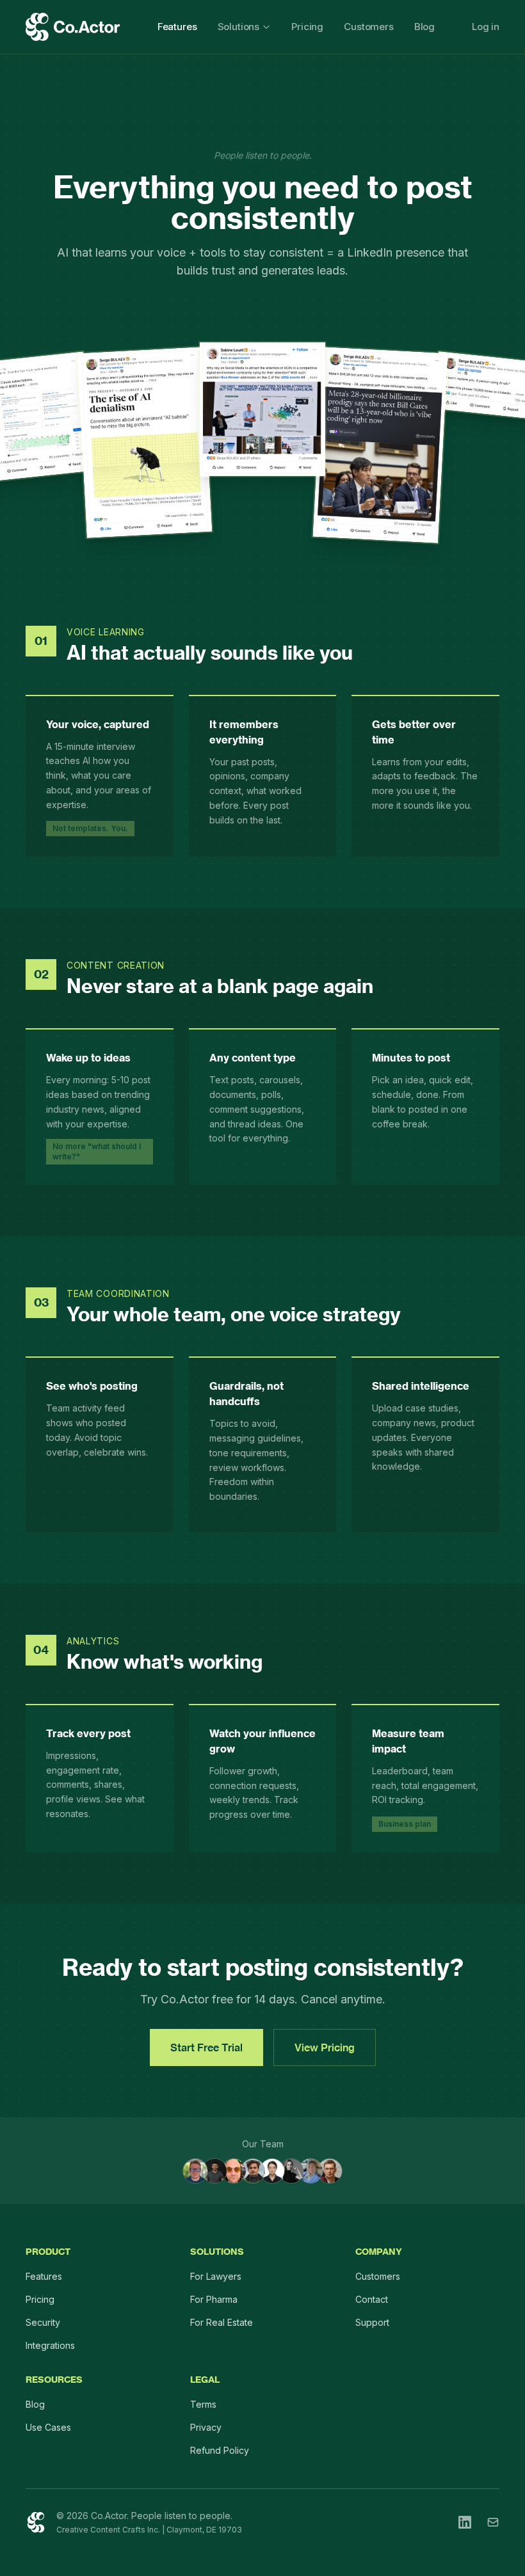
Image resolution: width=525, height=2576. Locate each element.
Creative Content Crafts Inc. (108, 2530)
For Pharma (214, 2299)
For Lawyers (216, 2276)
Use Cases (48, 2427)
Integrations (50, 2345)
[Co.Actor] (36, 2522)
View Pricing (325, 2047)
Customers (369, 27)
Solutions (239, 27)
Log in (486, 27)
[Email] (493, 2522)
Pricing (307, 27)
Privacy (206, 2427)
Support (372, 2322)
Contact (372, 2299)
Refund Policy (220, 2450)
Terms (203, 2404)
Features (177, 27)
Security (43, 2322)
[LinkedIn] (465, 2522)
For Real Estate (222, 2322)
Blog (424, 27)
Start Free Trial (206, 2047)
